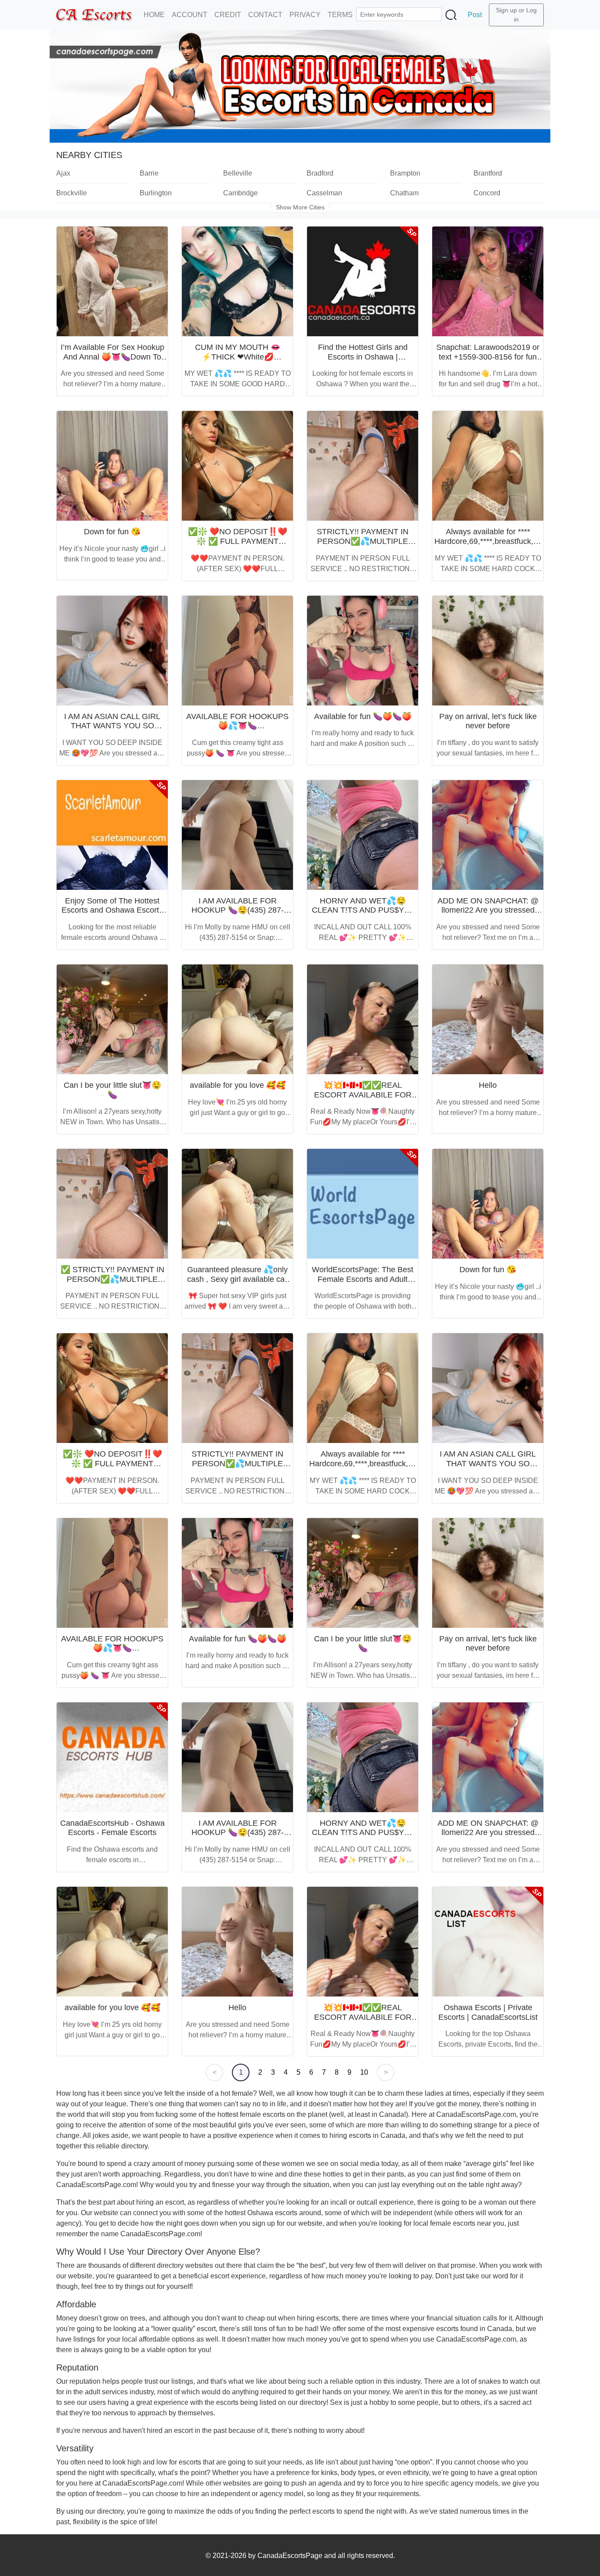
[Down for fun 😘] (112, 466)
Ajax (63, 173)
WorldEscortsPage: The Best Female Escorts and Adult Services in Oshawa (363, 1279)
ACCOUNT (190, 15)
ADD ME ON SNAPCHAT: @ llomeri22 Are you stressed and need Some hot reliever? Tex (488, 915)
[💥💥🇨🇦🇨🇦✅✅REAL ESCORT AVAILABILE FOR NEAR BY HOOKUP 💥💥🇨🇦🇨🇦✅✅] (363, 1019)
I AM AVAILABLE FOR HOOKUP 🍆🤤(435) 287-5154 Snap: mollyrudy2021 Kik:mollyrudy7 (238, 915)
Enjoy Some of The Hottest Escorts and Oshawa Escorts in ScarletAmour (112, 910)
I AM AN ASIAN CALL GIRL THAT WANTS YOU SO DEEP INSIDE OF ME (112, 726)
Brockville (72, 193)
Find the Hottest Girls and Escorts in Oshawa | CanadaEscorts (363, 357)
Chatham (404, 193)
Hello (488, 1085)
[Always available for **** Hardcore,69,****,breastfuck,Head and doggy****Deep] (488, 466)
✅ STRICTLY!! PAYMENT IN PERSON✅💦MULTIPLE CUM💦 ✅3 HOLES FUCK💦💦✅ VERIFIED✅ (112, 1284)
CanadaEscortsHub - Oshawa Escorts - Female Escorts (112, 1828)
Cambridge (240, 193)
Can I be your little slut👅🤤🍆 (112, 1090)
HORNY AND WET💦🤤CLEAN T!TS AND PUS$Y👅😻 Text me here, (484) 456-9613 (363, 915)
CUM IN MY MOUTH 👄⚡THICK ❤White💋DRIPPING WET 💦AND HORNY (237, 362)
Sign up (506, 10)
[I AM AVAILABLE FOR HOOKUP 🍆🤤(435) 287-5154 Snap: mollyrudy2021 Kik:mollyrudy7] (237, 835)
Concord (487, 193)
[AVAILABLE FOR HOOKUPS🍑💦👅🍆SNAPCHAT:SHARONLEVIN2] (237, 651)
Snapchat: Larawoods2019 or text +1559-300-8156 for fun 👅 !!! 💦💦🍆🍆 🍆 (488, 357)
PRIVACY (305, 15)
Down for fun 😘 (112, 532)
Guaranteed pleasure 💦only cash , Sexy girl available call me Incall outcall (238, 1279)
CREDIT (228, 15)
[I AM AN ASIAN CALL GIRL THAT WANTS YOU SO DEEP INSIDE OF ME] (112, 651)
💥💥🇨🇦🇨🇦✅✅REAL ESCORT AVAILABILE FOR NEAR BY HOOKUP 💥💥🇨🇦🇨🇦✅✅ (363, 1099)
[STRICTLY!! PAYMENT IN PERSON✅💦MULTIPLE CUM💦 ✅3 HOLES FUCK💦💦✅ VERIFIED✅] (363, 466)
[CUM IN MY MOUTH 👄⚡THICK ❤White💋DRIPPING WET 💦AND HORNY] (237, 281)
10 (364, 2072)
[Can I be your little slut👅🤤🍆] (112, 1019)
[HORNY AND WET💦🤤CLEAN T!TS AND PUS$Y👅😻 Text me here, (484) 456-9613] (363, 835)
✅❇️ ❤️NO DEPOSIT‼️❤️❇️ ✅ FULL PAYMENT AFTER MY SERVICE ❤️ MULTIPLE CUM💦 (238, 546)
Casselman (324, 193)
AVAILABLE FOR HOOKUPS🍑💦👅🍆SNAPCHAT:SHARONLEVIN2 (237, 726)
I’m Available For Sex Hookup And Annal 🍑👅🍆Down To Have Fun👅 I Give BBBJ (112, 357)
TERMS (340, 15)
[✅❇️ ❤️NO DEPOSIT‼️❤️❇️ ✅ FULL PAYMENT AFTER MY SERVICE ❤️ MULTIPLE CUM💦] (237, 466)
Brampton (405, 173)
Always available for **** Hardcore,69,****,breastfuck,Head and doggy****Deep (493, 541)
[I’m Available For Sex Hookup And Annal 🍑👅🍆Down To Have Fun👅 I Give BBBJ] (112, 281)
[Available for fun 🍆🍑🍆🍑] (363, 651)
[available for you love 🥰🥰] (237, 1019)
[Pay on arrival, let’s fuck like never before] (488, 651)
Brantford (488, 173)
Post (475, 15)
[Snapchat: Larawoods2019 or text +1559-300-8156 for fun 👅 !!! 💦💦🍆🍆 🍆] (488, 281)
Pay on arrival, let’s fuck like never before (488, 721)
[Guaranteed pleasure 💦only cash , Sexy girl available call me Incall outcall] (237, 1204)
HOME (154, 15)
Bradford (320, 173)
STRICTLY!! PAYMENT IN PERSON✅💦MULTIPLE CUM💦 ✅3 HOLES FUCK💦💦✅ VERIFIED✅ (363, 546)
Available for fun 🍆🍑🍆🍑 (363, 716)
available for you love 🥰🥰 (238, 1085)
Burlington (156, 193)
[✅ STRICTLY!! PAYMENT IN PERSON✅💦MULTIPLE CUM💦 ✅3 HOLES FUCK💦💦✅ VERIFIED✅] (112, 1204)
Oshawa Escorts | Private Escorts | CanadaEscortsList (488, 2012)
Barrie (149, 173)
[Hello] (488, 1019)
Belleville (238, 173)
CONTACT (265, 15)
